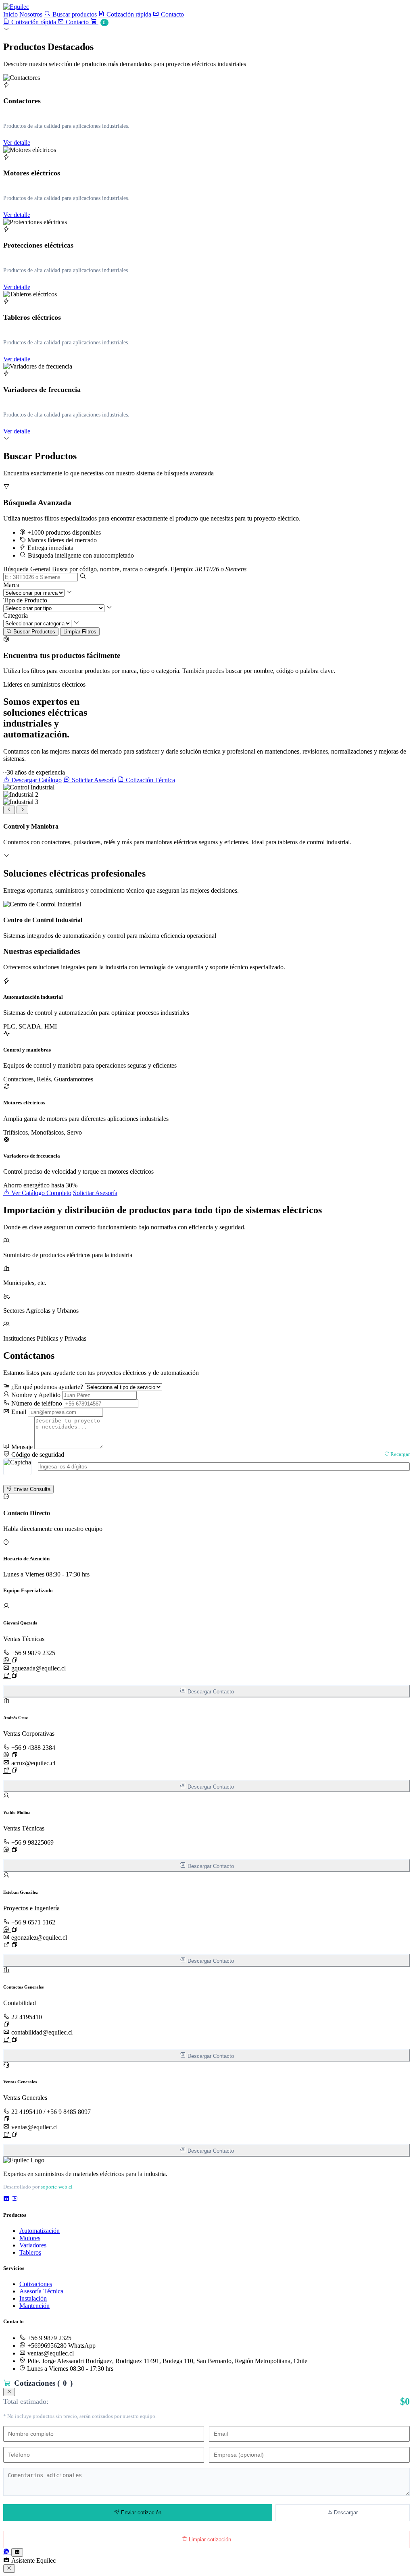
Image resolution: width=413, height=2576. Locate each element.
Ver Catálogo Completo (41, 1193)
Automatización (40, 2231)
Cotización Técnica (150, 780)
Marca (11, 585)
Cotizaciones (36, 2284)
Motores (30, 2238)
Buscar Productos (33, 632)
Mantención (34, 2306)
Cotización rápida (128, 14)
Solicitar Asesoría (93, 780)
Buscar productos (74, 14)
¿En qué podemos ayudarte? (46, 1387)
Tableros (30, 2252)
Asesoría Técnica (41, 2291)
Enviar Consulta (31, 1489)
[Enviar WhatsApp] (7, 1661)
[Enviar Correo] (7, 1676)
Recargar (399, 1454)
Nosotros (31, 14)
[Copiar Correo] (15, 1675)
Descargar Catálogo (36, 780)
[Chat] (17, 2552)
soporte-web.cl (57, 2187)
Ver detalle (17, 143)
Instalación (33, 2298)
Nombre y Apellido (35, 1395)
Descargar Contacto (210, 1692)
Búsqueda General (27, 569)
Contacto (172, 14)
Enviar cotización (140, 2512)
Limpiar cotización (209, 2540)
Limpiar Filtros (80, 632)
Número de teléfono (36, 1403)
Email (18, 1412)
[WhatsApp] (7, 2552)
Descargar (345, 2512)
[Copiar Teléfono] (15, 1660)
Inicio (10, 14)
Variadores (33, 2245)
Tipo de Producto (25, 600)
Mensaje (21, 1447)
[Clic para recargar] (17, 1467)
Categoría (16, 615)
